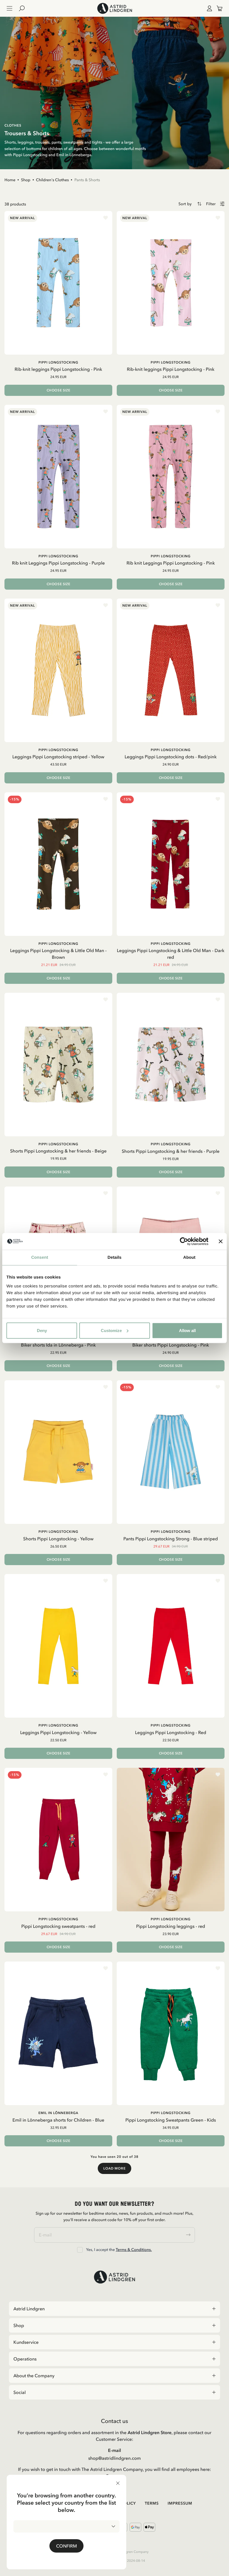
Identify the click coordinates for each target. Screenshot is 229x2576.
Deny (42, 1330)
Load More (114, 2168)
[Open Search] (24, 8)
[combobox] (66, 2526)
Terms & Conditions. (134, 2250)
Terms (152, 2503)
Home (10, 180)
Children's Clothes (53, 180)
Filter (211, 204)
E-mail (115, 2450)
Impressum (180, 2503)
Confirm (66, 2546)
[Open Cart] (217, 8)
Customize (111, 1330)
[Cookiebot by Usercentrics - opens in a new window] (184, 1241)
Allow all (187, 1330)
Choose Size (59, 390)
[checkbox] (80, 2250)
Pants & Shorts (87, 180)
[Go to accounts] (208, 8)
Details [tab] (115, 1257)
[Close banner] (221, 1241)
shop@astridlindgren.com (115, 2458)
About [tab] (189, 1257)
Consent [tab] (40, 1257)
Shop (26, 180)
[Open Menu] (9, 8)
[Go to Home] (114, 8)
